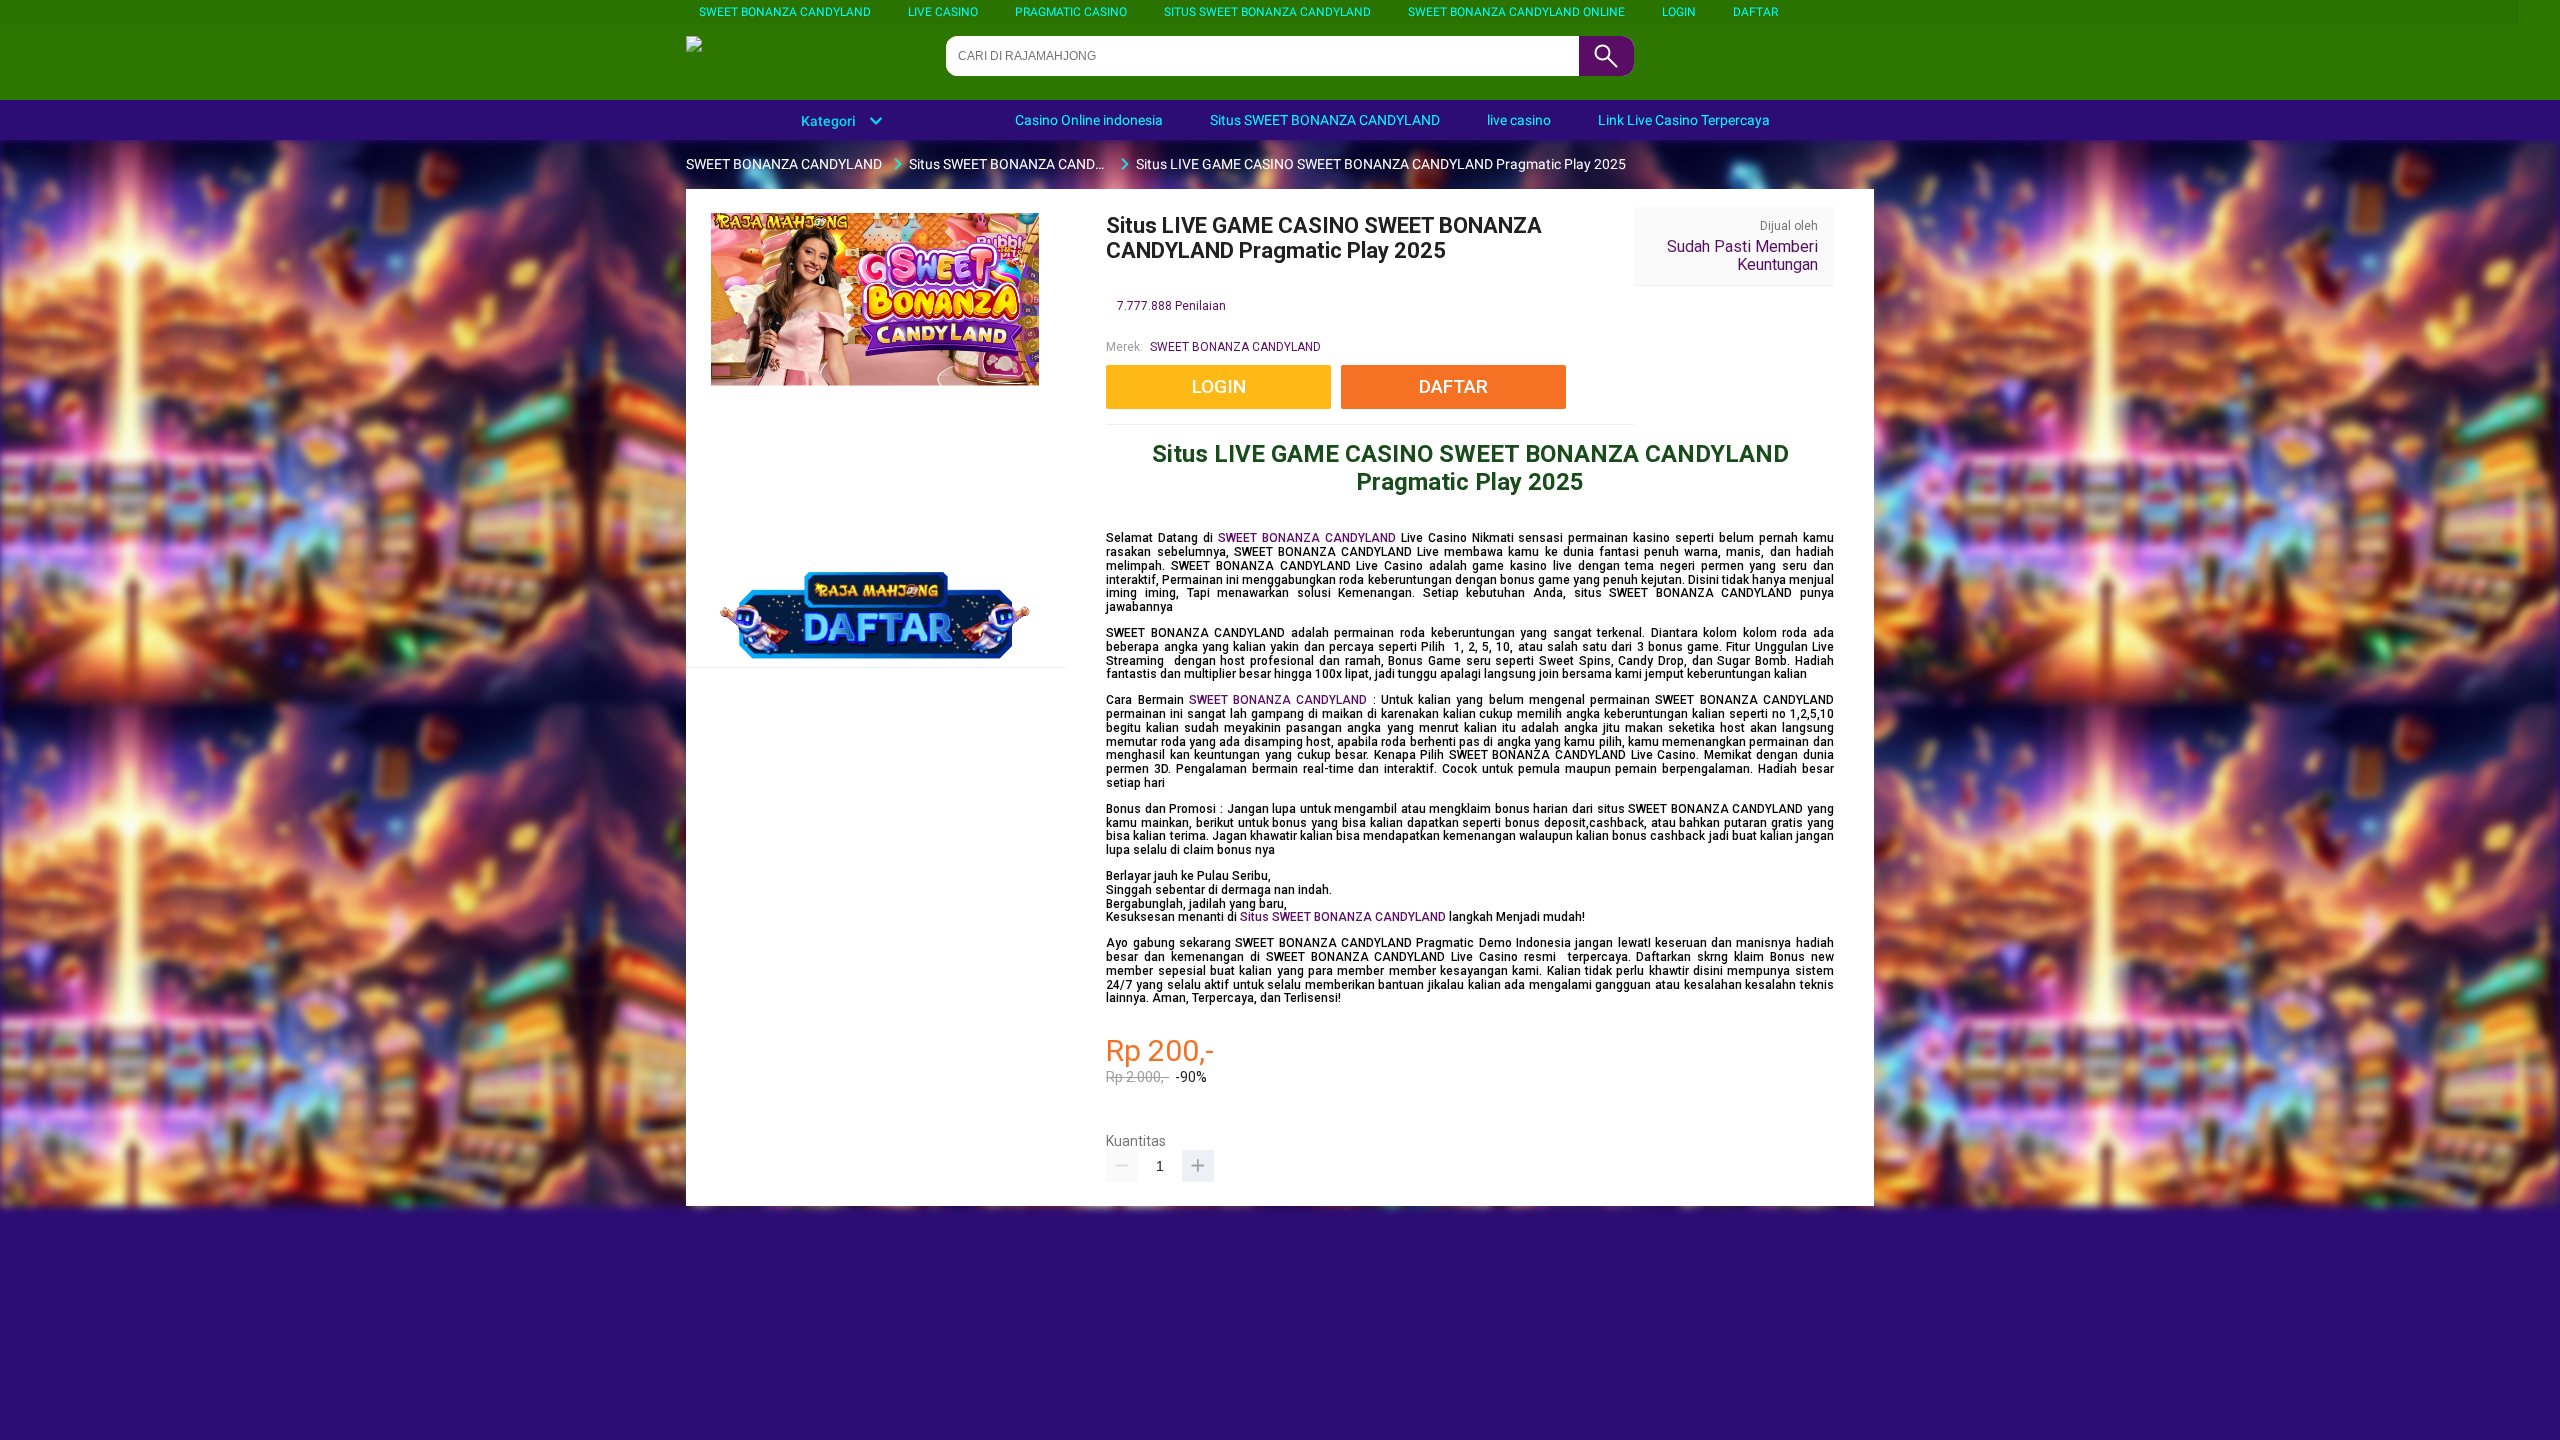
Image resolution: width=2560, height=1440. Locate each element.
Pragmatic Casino (1071, 12)
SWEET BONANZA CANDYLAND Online (1516, 12)
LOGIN (1679, 12)
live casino (943, 12)
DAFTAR (1755, 12)
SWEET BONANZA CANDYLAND (785, 12)
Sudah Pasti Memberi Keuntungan (1742, 255)
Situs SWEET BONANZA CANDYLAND (1267, 12)
